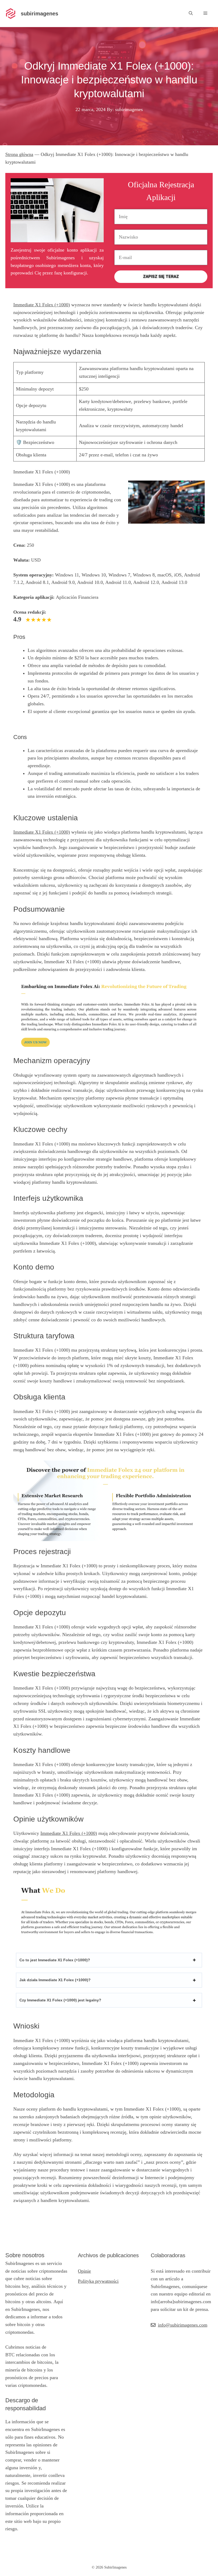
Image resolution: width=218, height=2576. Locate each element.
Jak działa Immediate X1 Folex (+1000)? (55, 1980)
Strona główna (19, 154)
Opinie (84, 2271)
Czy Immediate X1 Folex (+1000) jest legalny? (60, 2000)
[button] (191, 13)
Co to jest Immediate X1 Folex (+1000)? (55, 1960)
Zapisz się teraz (161, 277)
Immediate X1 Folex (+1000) (42, 305)
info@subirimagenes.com (183, 2325)
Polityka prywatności (98, 2281)
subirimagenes (39, 14)
